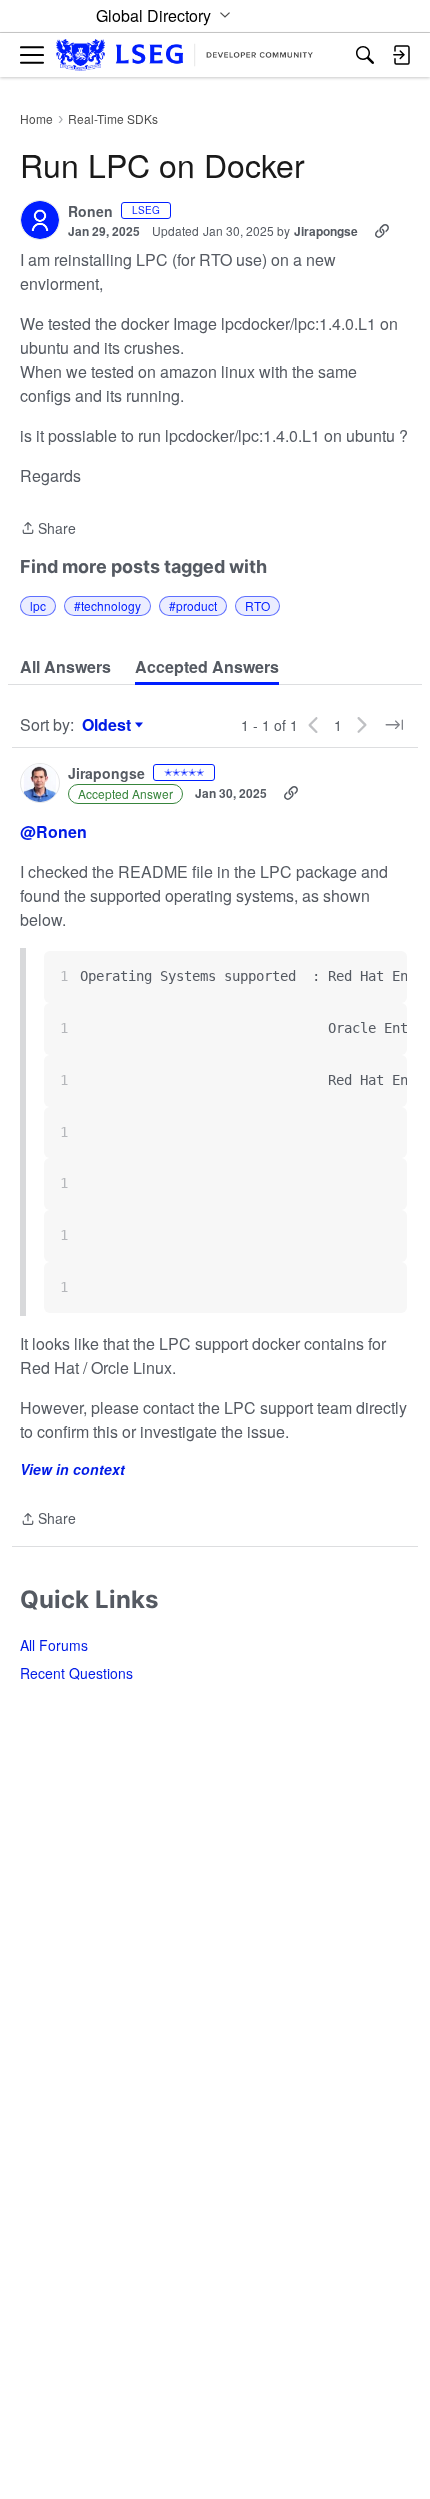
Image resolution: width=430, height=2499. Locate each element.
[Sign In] (401, 55)
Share (48, 529)
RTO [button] (257, 605)
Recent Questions (76, 1673)
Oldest (109, 725)
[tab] (65, 667)
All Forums (54, 1645)
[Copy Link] (382, 231)
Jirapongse (326, 231)
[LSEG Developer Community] (184, 55)
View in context (72, 1469)
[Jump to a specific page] (394, 725)
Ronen (90, 212)
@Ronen (53, 831)
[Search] (365, 55)
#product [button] (193, 605)
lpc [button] (38, 605)
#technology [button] (107, 605)
